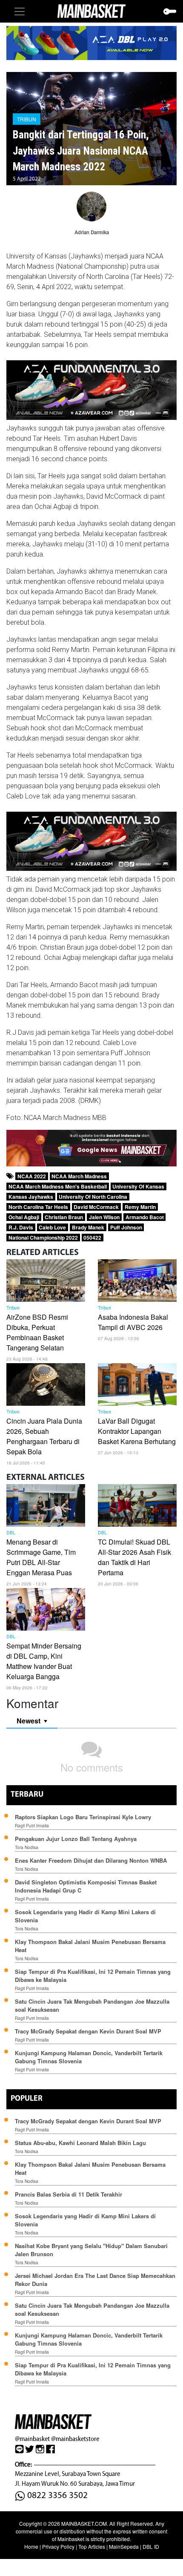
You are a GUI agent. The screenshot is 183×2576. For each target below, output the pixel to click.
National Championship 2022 (43, 1238)
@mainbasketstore (75, 2439)
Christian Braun (64, 1217)
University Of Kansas (138, 1186)
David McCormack (96, 1207)
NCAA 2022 (32, 1176)
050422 (92, 1238)
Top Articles (92, 2546)
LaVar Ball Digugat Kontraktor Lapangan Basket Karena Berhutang (137, 1431)
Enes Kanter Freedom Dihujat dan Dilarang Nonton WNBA (91, 1860)
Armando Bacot (145, 1217)
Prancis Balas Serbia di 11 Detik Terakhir (69, 2194)
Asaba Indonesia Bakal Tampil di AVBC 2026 (133, 1322)
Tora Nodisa (27, 1847)
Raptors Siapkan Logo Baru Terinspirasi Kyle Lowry (83, 1817)
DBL (11, 1533)
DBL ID (151, 2546)
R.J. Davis (21, 1227)
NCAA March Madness (79, 1176)
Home (31, 2546)
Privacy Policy (58, 2546)
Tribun (27, 119)
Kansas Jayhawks (31, 1197)
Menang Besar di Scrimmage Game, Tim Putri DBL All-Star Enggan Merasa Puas (41, 1557)
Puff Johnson (126, 1227)
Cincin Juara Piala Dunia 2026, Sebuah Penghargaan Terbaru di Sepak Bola (44, 1436)
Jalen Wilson (104, 1217)
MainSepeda (124, 2546)
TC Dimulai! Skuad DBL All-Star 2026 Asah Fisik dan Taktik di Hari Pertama (134, 1557)
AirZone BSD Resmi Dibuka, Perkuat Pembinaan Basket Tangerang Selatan (37, 1332)
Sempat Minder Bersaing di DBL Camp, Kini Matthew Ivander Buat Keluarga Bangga (44, 1661)
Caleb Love (52, 1227)
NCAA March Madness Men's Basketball (58, 1186)
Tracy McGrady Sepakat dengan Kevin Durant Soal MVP (88, 2031)
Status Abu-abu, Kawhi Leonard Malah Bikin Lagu (81, 2143)
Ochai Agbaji (24, 1217)
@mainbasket (32, 2439)
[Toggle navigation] (20, 11)
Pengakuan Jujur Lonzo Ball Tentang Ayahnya (76, 1839)
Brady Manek (88, 1227)
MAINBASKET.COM (84, 2523)
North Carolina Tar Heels (38, 1207)
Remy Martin (140, 1207)
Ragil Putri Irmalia (32, 1826)
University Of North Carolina (93, 1197)
